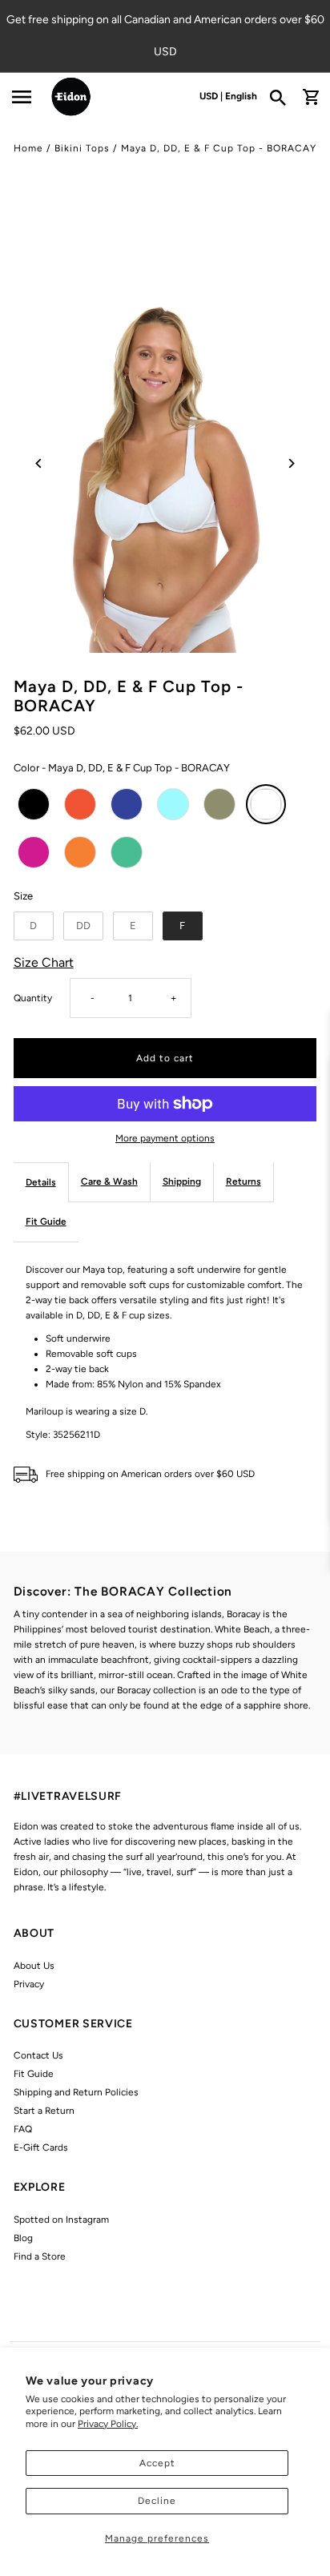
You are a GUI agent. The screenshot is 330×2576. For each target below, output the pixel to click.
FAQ (23, 2129)
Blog (23, 2238)
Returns (243, 1181)
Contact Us (38, 2055)
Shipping (182, 1181)
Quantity (33, 998)
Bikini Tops (82, 148)
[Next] (290, 463)
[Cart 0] (311, 97)
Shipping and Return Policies (76, 2092)
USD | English (228, 96)
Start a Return (44, 2111)
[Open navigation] (21, 97)
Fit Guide (46, 1222)
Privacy (29, 1984)
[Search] (283, 97)
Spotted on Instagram (61, 2220)
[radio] (34, 804)
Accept (157, 2463)
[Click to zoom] (165, 463)
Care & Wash (109, 1181)
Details (41, 1182)
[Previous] (40, 463)
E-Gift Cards (41, 2147)
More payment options (165, 1138)
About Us (34, 1966)
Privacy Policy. (108, 2424)
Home (28, 148)
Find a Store (40, 2256)
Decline (157, 2501)
